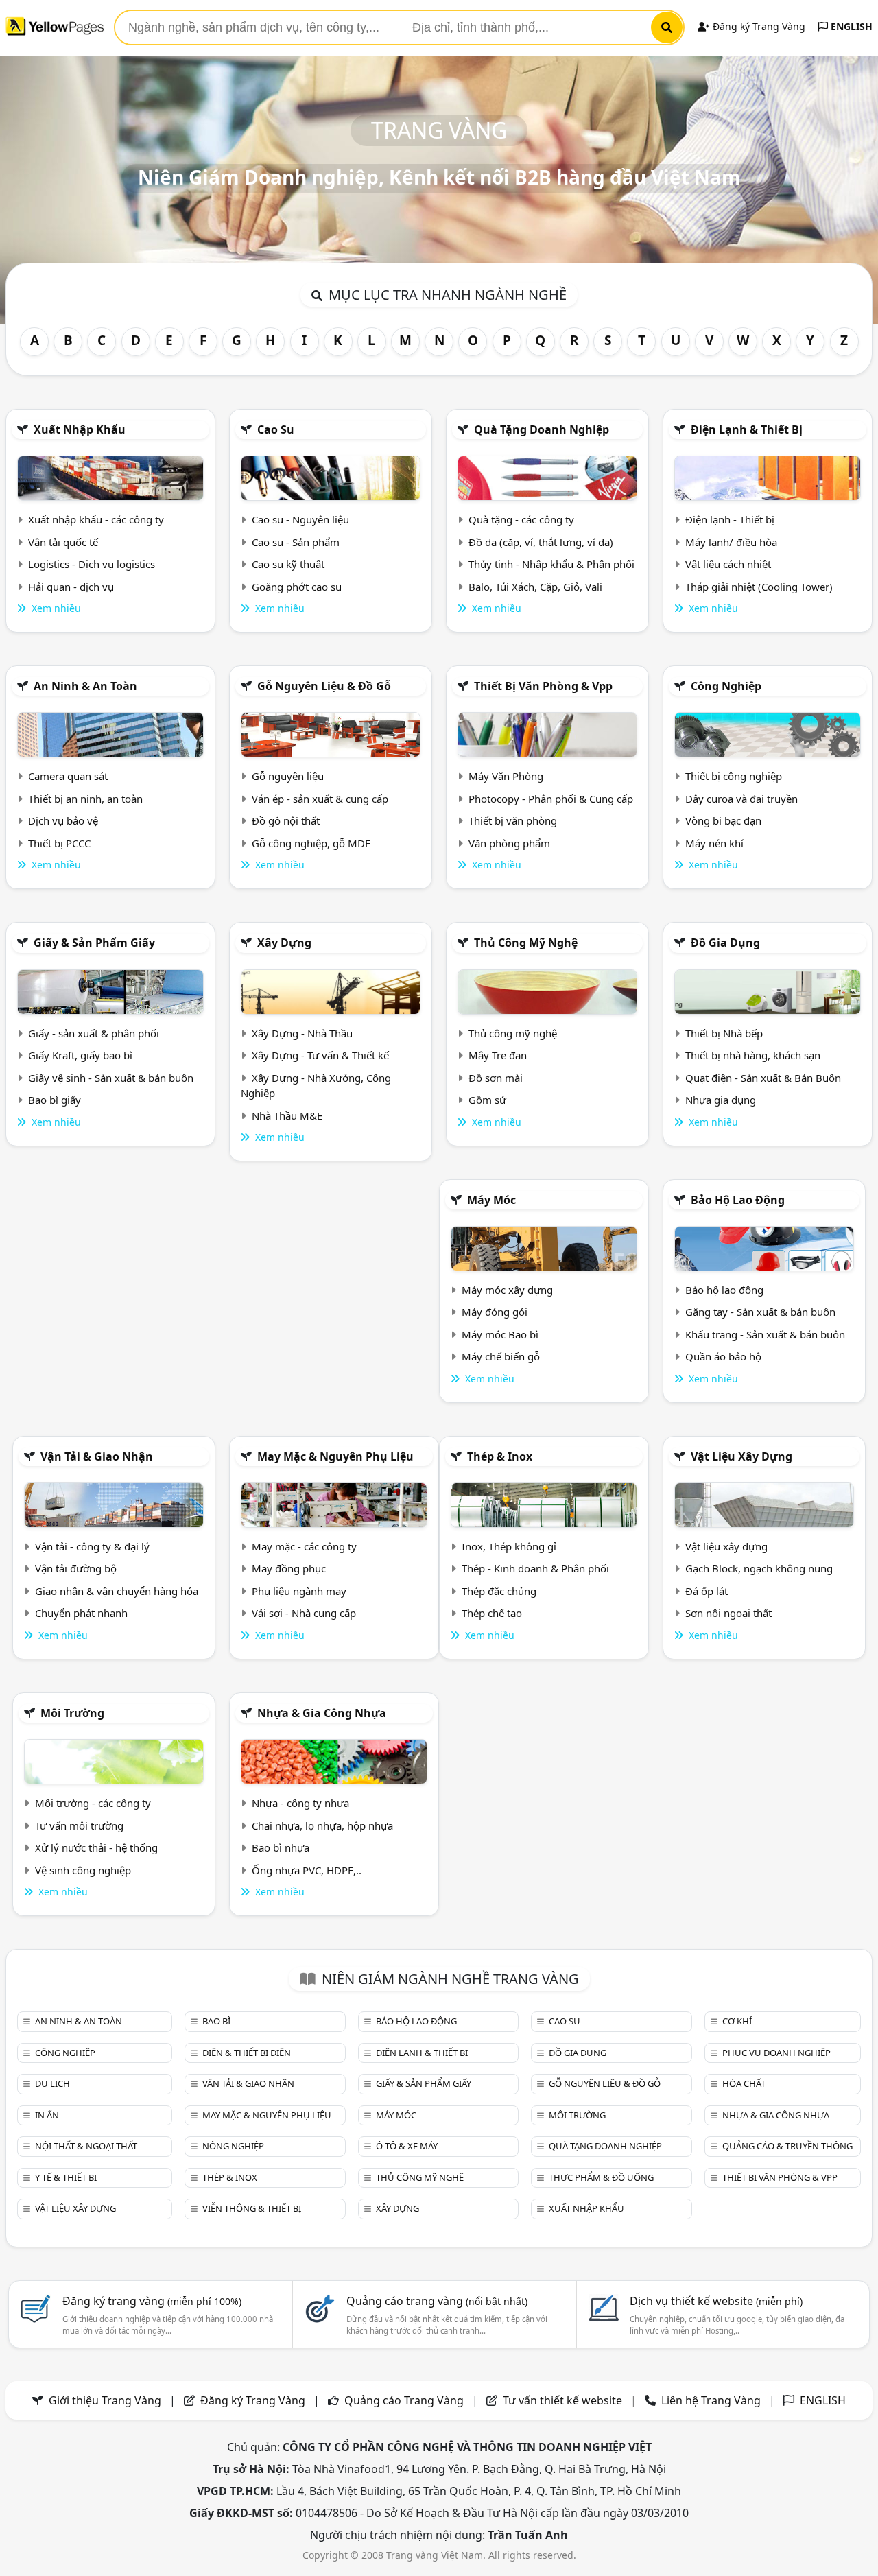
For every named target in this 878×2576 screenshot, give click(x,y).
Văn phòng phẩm (509, 843)
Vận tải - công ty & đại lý (92, 1546)
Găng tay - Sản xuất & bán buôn (760, 1312)
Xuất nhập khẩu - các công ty (96, 519)
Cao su (276, 429)
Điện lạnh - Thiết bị (730, 519)
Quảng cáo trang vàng (437, 2301)
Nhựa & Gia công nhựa (322, 1713)
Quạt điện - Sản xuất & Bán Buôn (763, 1078)
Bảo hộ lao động (738, 1200)
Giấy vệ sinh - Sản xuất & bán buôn (111, 1078)
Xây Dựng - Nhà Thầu (302, 1033)
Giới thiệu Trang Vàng (105, 2400)
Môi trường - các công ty (93, 1803)
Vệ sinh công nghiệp (83, 1870)
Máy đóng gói (495, 1312)
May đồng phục (289, 1568)
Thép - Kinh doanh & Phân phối (535, 1568)
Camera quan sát (68, 776)
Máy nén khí (714, 843)
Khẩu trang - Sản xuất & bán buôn (765, 1334)
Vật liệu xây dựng (741, 1456)
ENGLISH (850, 26)
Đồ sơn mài (496, 1078)
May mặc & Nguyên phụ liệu (335, 1456)
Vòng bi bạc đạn (723, 820)
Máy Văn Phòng (506, 776)
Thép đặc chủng (499, 1591)
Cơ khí (737, 2021)
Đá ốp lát (707, 1591)
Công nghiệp (726, 686)
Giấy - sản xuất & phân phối (94, 1033)
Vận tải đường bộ (76, 1568)
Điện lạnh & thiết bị (747, 429)
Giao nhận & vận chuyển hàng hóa (117, 1591)
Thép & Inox (500, 1456)
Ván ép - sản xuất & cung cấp (320, 799)
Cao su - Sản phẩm (296, 542)
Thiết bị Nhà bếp (724, 1033)
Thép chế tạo (492, 1613)
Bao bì (216, 2021)
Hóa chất (744, 2083)
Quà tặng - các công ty (521, 519)
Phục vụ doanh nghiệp (776, 2053)
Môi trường (72, 1713)
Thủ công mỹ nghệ (526, 943)
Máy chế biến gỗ (501, 1356)
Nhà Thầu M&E (287, 1115)
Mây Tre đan (498, 1055)
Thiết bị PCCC (59, 843)
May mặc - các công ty (304, 1546)
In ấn (47, 2115)
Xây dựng (284, 943)
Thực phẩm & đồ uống (601, 2177)
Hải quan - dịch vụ (71, 587)
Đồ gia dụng (725, 943)
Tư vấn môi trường (79, 1825)
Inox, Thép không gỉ (509, 1546)
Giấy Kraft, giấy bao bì (80, 1055)
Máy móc (491, 1200)
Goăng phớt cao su (297, 587)
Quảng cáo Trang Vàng (404, 2400)
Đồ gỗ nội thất (286, 820)
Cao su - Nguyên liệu (300, 519)
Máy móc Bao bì (500, 1334)
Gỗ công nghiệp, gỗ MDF (311, 843)
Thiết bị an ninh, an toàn (85, 799)
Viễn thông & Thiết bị (252, 2208)
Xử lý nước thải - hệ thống (96, 1847)
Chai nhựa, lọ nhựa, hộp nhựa (322, 1825)
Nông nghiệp (233, 2146)
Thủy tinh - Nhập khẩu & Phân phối (551, 564)
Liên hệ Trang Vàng (711, 2400)
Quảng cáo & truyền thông (787, 2146)
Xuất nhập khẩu (80, 429)
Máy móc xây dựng (507, 1290)
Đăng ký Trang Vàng (758, 26)
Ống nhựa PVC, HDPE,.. (307, 1870)
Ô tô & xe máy (407, 2146)
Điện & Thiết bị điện (247, 2053)
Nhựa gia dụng (721, 1100)
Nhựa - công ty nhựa (300, 1803)
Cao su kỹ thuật (288, 564)
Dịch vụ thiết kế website (716, 2301)
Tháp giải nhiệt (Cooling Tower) (759, 587)
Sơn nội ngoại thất (728, 1613)
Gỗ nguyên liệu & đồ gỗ (324, 686)
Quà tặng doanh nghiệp (542, 429)
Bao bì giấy (55, 1100)
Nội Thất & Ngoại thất (86, 2146)
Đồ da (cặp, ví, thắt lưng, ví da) (541, 542)
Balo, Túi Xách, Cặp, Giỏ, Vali (535, 587)
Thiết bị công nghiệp (734, 776)
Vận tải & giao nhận (97, 1456)
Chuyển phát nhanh (81, 1613)
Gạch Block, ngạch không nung (759, 1568)
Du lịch (52, 2083)
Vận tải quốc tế (63, 542)
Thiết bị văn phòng (513, 820)
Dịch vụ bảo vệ (63, 820)
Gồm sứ (487, 1100)
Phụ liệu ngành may (299, 1591)
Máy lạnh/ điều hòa (731, 542)
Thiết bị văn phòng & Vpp (543, 686)
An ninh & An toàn (85, 686)
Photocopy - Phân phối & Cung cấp (551, 799)
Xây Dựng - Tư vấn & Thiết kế (320, 1055)
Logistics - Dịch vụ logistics (92, 564)
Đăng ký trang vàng (152, 2301)
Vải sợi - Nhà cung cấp (304, 1613)
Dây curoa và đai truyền (741, 799)
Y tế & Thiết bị (66, 2177)
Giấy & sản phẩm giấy (94, 943)
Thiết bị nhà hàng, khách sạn (753, 1055)
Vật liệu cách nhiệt (728, 564)
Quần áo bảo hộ (723, 1356)
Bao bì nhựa (281, 1847)
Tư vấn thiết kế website (564, 2400)
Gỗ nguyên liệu (288, 776)
